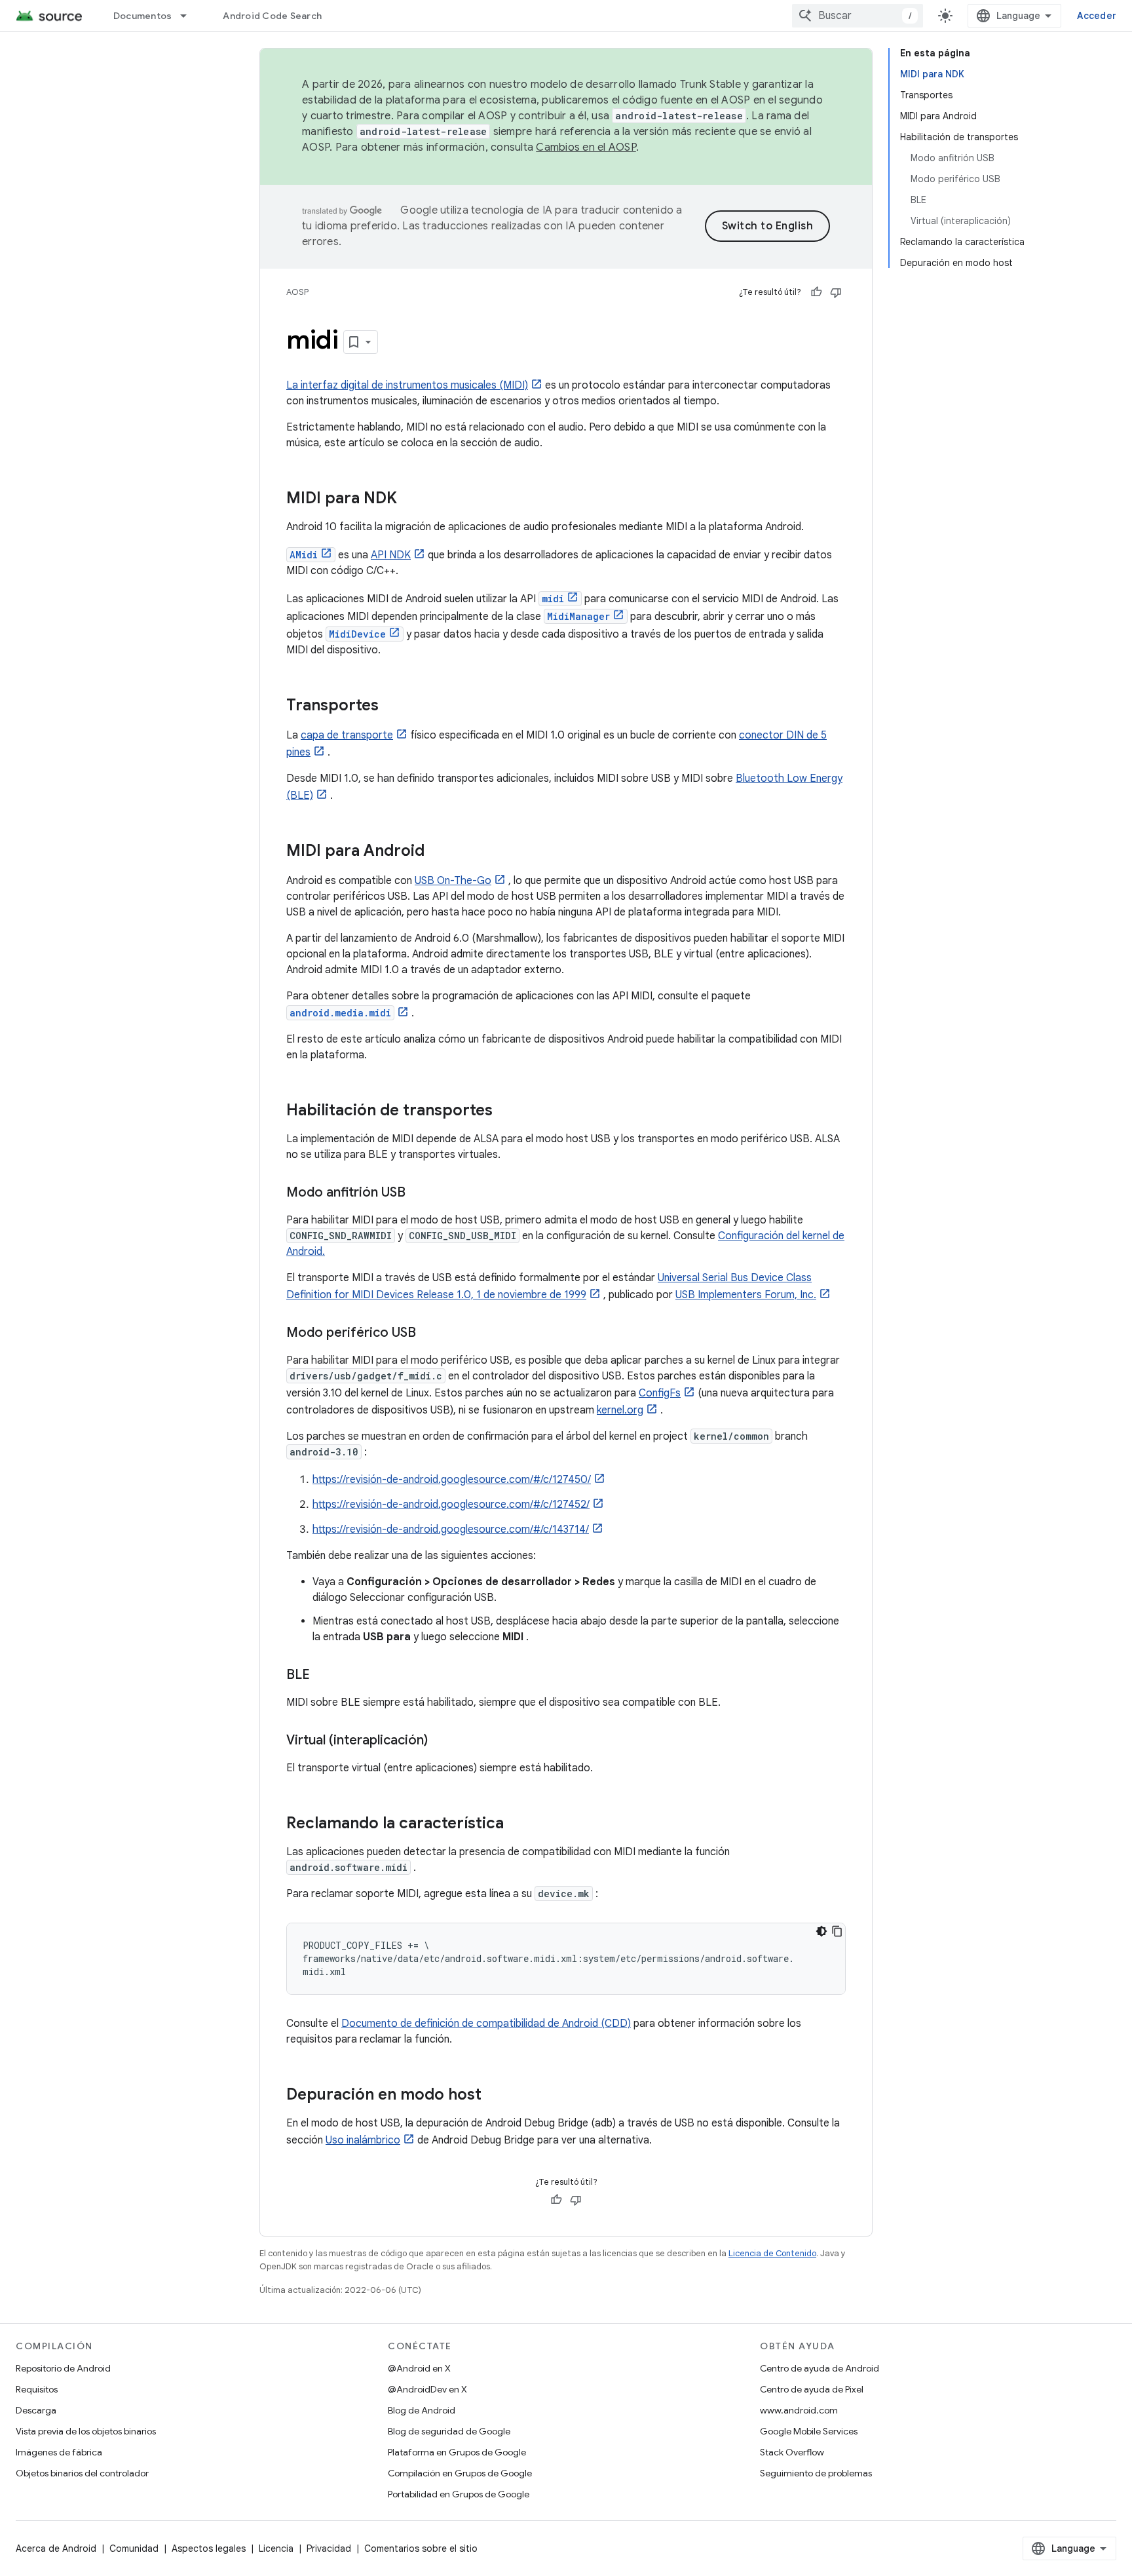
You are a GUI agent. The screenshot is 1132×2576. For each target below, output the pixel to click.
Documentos (143, 16)
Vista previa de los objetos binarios (86, 2431)
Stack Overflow (792, 2452)
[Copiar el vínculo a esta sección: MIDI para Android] (438, 852)
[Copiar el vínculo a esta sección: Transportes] (392, 706)
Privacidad (329, 2548)
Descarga (36, 2410)
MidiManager (578, 616)
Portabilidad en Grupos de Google (459, 2494)
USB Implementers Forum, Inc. (746, 1295)
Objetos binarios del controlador (82, 2473)
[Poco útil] (836, 292)
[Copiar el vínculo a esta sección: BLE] (323, 1676)
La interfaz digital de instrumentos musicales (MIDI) (407, 385)
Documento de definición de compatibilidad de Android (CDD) (486, 2024)
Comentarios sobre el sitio (421, 2548)
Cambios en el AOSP (586, 147)
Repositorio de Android (63, 2368)
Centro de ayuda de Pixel (812, 2389)
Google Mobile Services (809, 2431)
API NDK (391, 555)
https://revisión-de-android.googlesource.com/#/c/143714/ (451, 1529)
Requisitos (37, 2389)
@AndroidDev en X (427, 2389)
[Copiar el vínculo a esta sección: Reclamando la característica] (517, 1824)
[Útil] (816, 292)
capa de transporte (347, 735)
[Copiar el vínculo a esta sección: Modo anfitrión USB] (419, 1193)
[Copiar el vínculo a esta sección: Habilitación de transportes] (506, 1111)
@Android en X (419, 2368)
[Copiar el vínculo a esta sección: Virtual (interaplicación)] (441, 1741)
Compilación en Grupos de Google (460, 2473)
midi (553, 599)
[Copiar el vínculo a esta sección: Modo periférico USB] (429, 1334)
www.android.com (799, 2410)
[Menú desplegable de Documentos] (189, 16)
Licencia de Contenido (772, 2253)
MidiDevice (357, 634)
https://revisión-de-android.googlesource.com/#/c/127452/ (451, 1505)
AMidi (304, 555)
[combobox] (858, 16)
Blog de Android (422, 2410)
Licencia (276, 2548)
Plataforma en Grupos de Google (457, 2452)
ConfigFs (660, 1393)
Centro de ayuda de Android (820, 2368)
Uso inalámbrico (363, 2140)
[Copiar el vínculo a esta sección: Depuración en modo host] (495, 2096)
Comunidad (134, 2548)
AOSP (297, 292)
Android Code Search (272, 16)
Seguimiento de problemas (816, 2473)
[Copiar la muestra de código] (837, 1931)
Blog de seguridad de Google (449, 2431)
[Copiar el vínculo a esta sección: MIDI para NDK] (410, 499)
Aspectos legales (209, 2548)
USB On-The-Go (453, 881)
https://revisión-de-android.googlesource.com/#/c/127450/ (452, 1480)
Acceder (1097, 16)
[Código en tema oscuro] (821, 1931)
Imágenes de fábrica (59, 2452)
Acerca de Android (56, 2548)
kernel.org (620, 1410)
